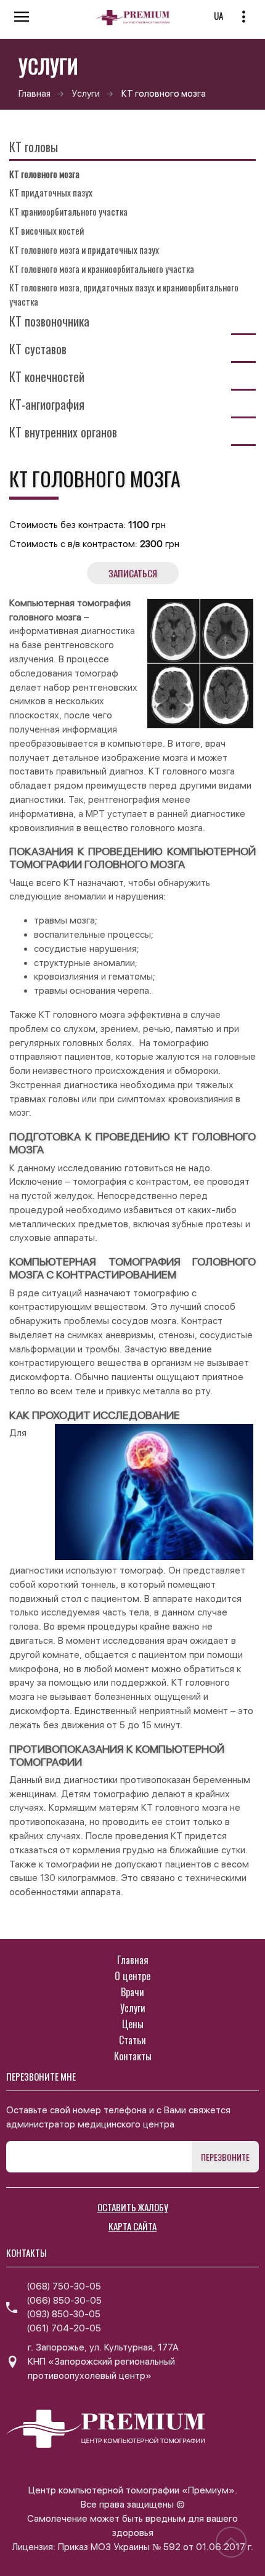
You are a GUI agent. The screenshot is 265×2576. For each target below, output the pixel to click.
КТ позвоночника (49, 321)
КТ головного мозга (44, 174)
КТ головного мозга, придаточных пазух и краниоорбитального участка (124, 294)
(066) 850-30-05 (64, 2301)
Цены (133, 2024)
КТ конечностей (47, 376)
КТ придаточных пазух (51, 192)
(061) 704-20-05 (64, 2328)
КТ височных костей (47, 230)
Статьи (132, 2040)
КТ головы (34, 147)
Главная (35, 93)
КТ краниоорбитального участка (68, 211)
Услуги (86, 93)
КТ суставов (38, 349)
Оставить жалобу (133, 2207)
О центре (132, 1976)
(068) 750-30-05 (64, 2286)
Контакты (133, 2056)
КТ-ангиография (47, 404)
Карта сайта (132, 2226)
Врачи (132, 1992)
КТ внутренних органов (63, 432)
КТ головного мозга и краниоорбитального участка (102, 269)
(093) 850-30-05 (63, 2314)
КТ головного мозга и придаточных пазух (84, 250)
